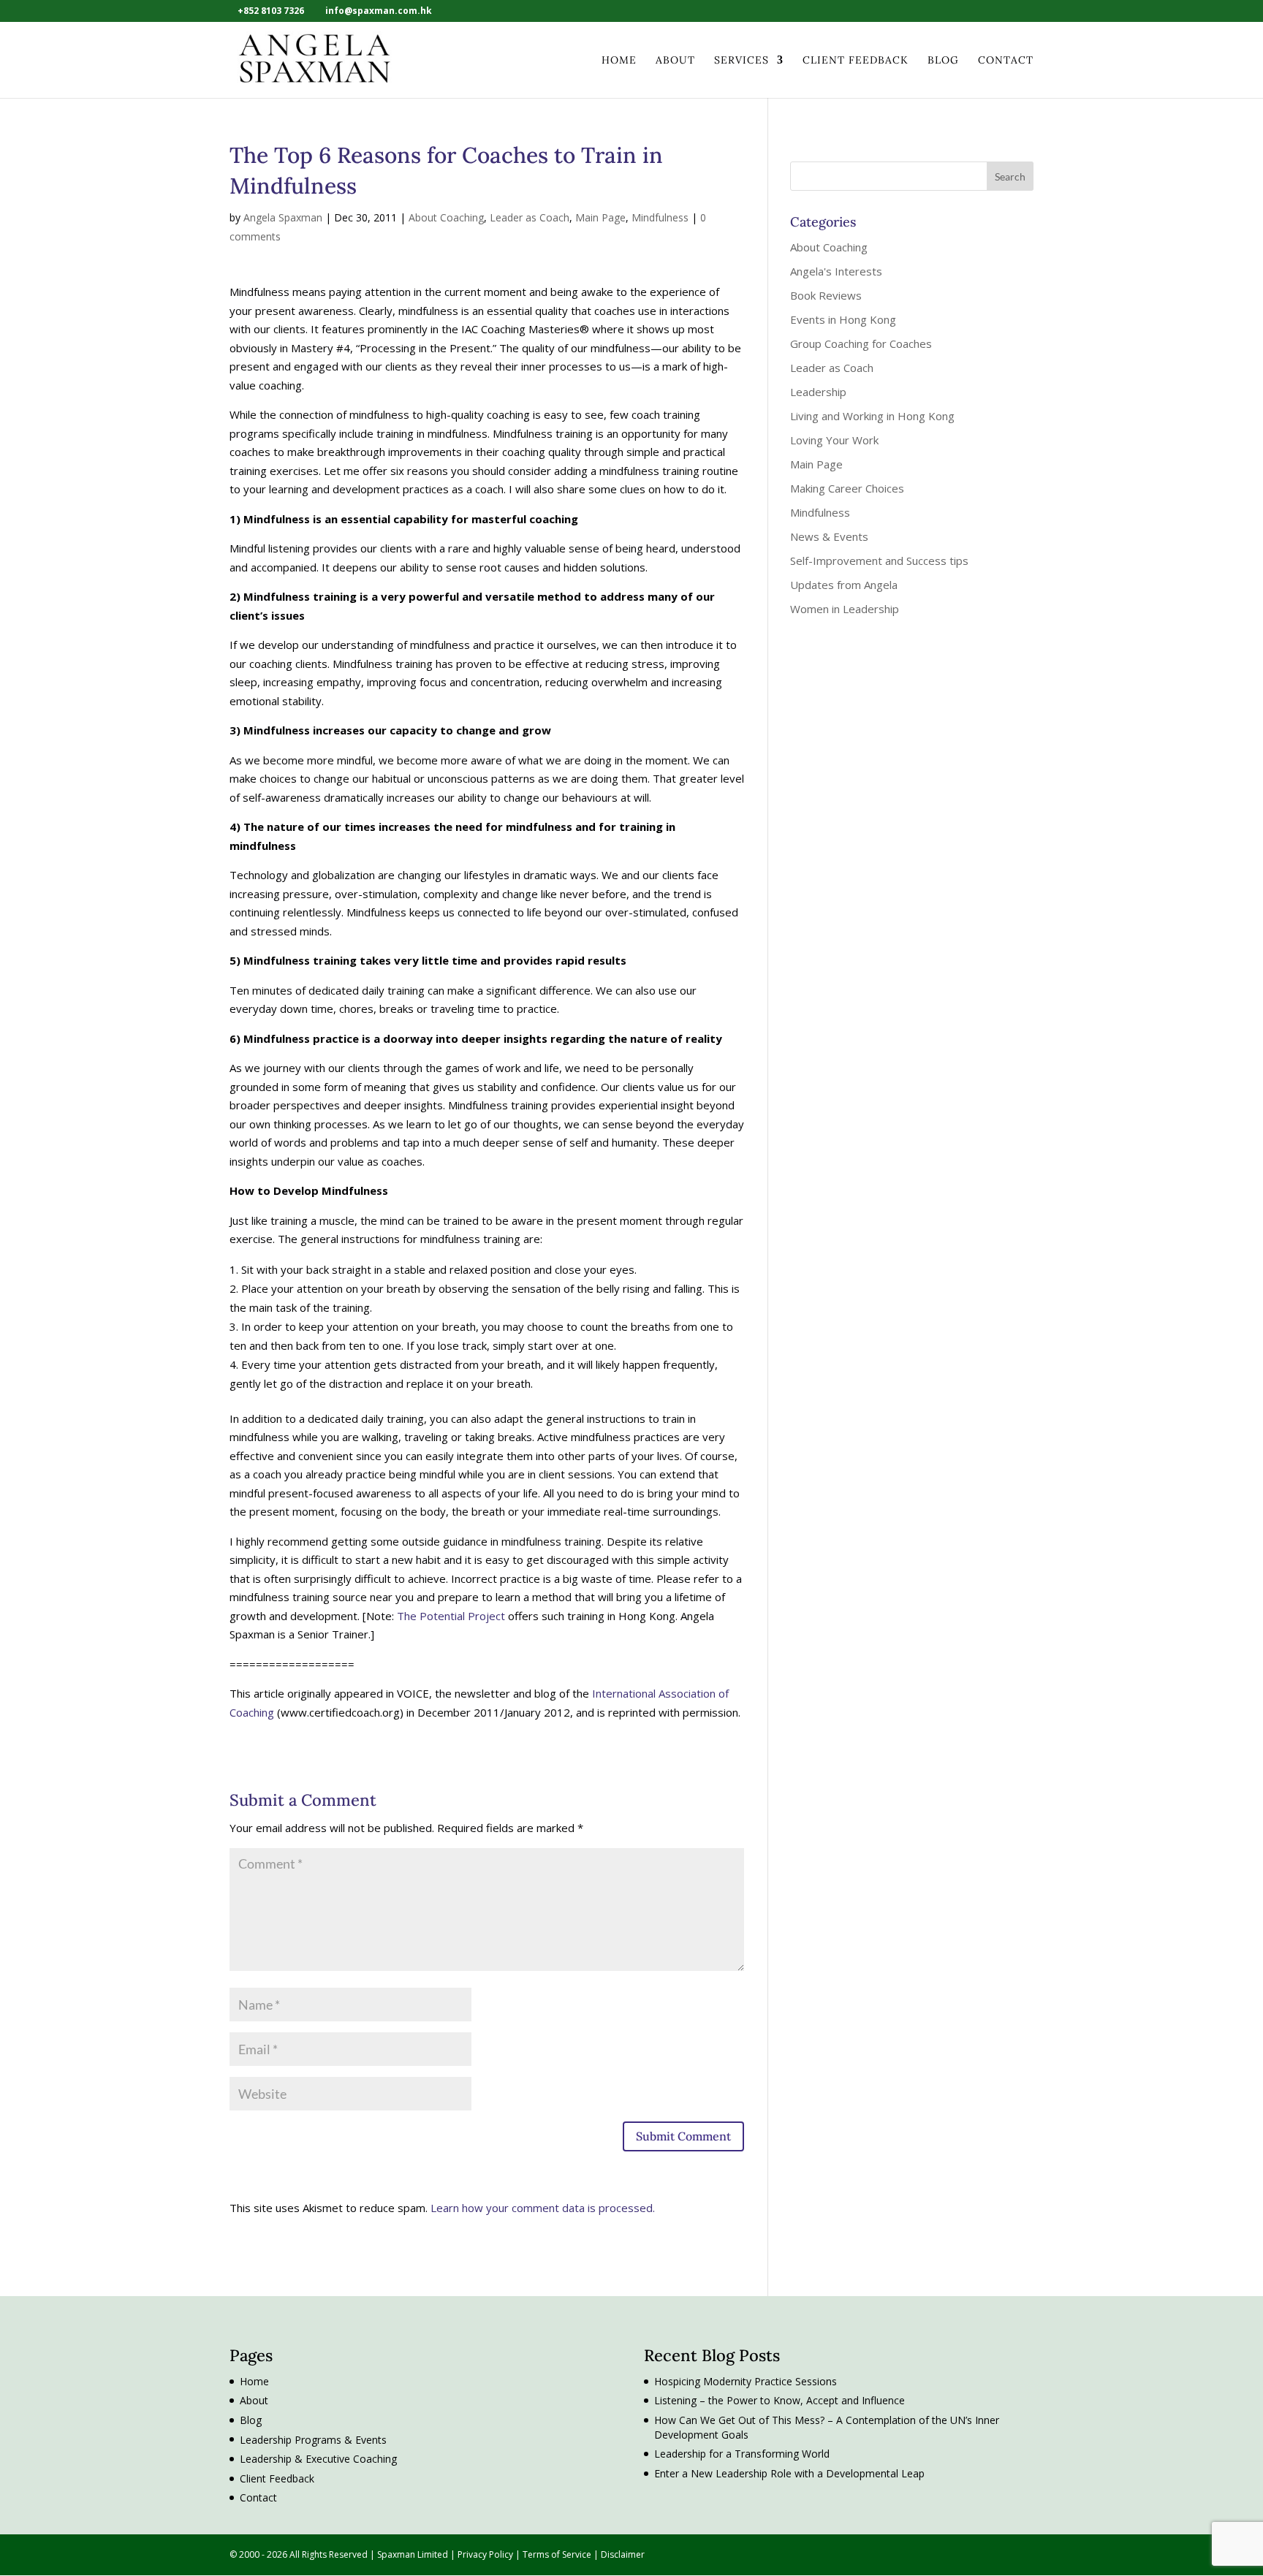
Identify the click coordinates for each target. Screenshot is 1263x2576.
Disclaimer (623, 2554)
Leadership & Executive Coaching (318, 2459)
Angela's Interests (836, 271)
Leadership (818, 392)
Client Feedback (856, 61)
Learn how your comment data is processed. (543, 2208)
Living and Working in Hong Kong (872, 416)
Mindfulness (660, 217)
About (675, 61)
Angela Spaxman (283, 217)
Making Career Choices (847, 488)
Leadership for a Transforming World (742, 2454)
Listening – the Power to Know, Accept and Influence (780, 2400)
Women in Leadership (845, 609)
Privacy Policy (486, 2554)
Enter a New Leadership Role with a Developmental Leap (789, 2473)
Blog (943, 61)
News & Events (829, 536)
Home (619, 61)
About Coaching (446, 217)
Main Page (600, 217)
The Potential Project (451, 1616)
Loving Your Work (834, 440)
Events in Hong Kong (843, 319)
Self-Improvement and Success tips (879, 561)
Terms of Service (558, 2554)
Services (742, 61)
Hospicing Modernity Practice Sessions (746, 2381)
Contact (1006, 61)
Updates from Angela (844, 585)
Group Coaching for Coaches (861, 343)
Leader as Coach (530, 217)
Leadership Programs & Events (313, 2440)
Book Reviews (826, 295)
